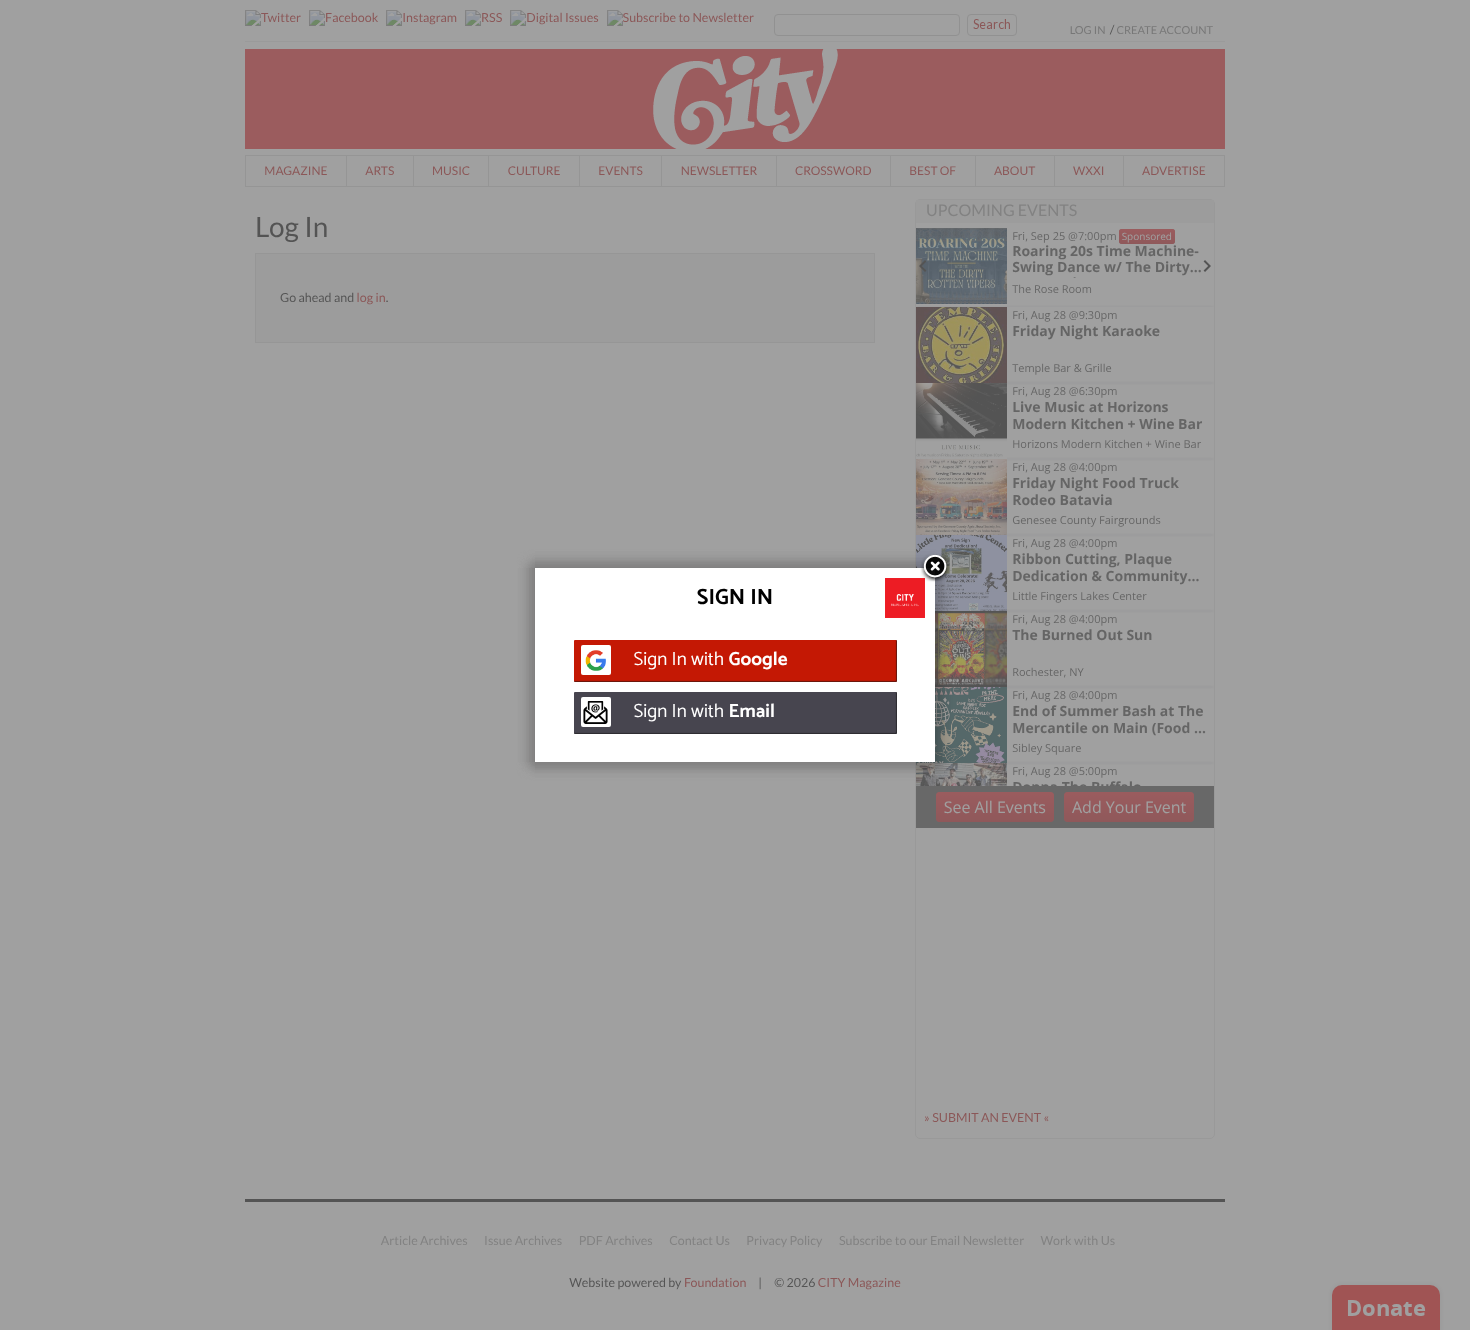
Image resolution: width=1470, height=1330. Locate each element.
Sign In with (711, 660)
